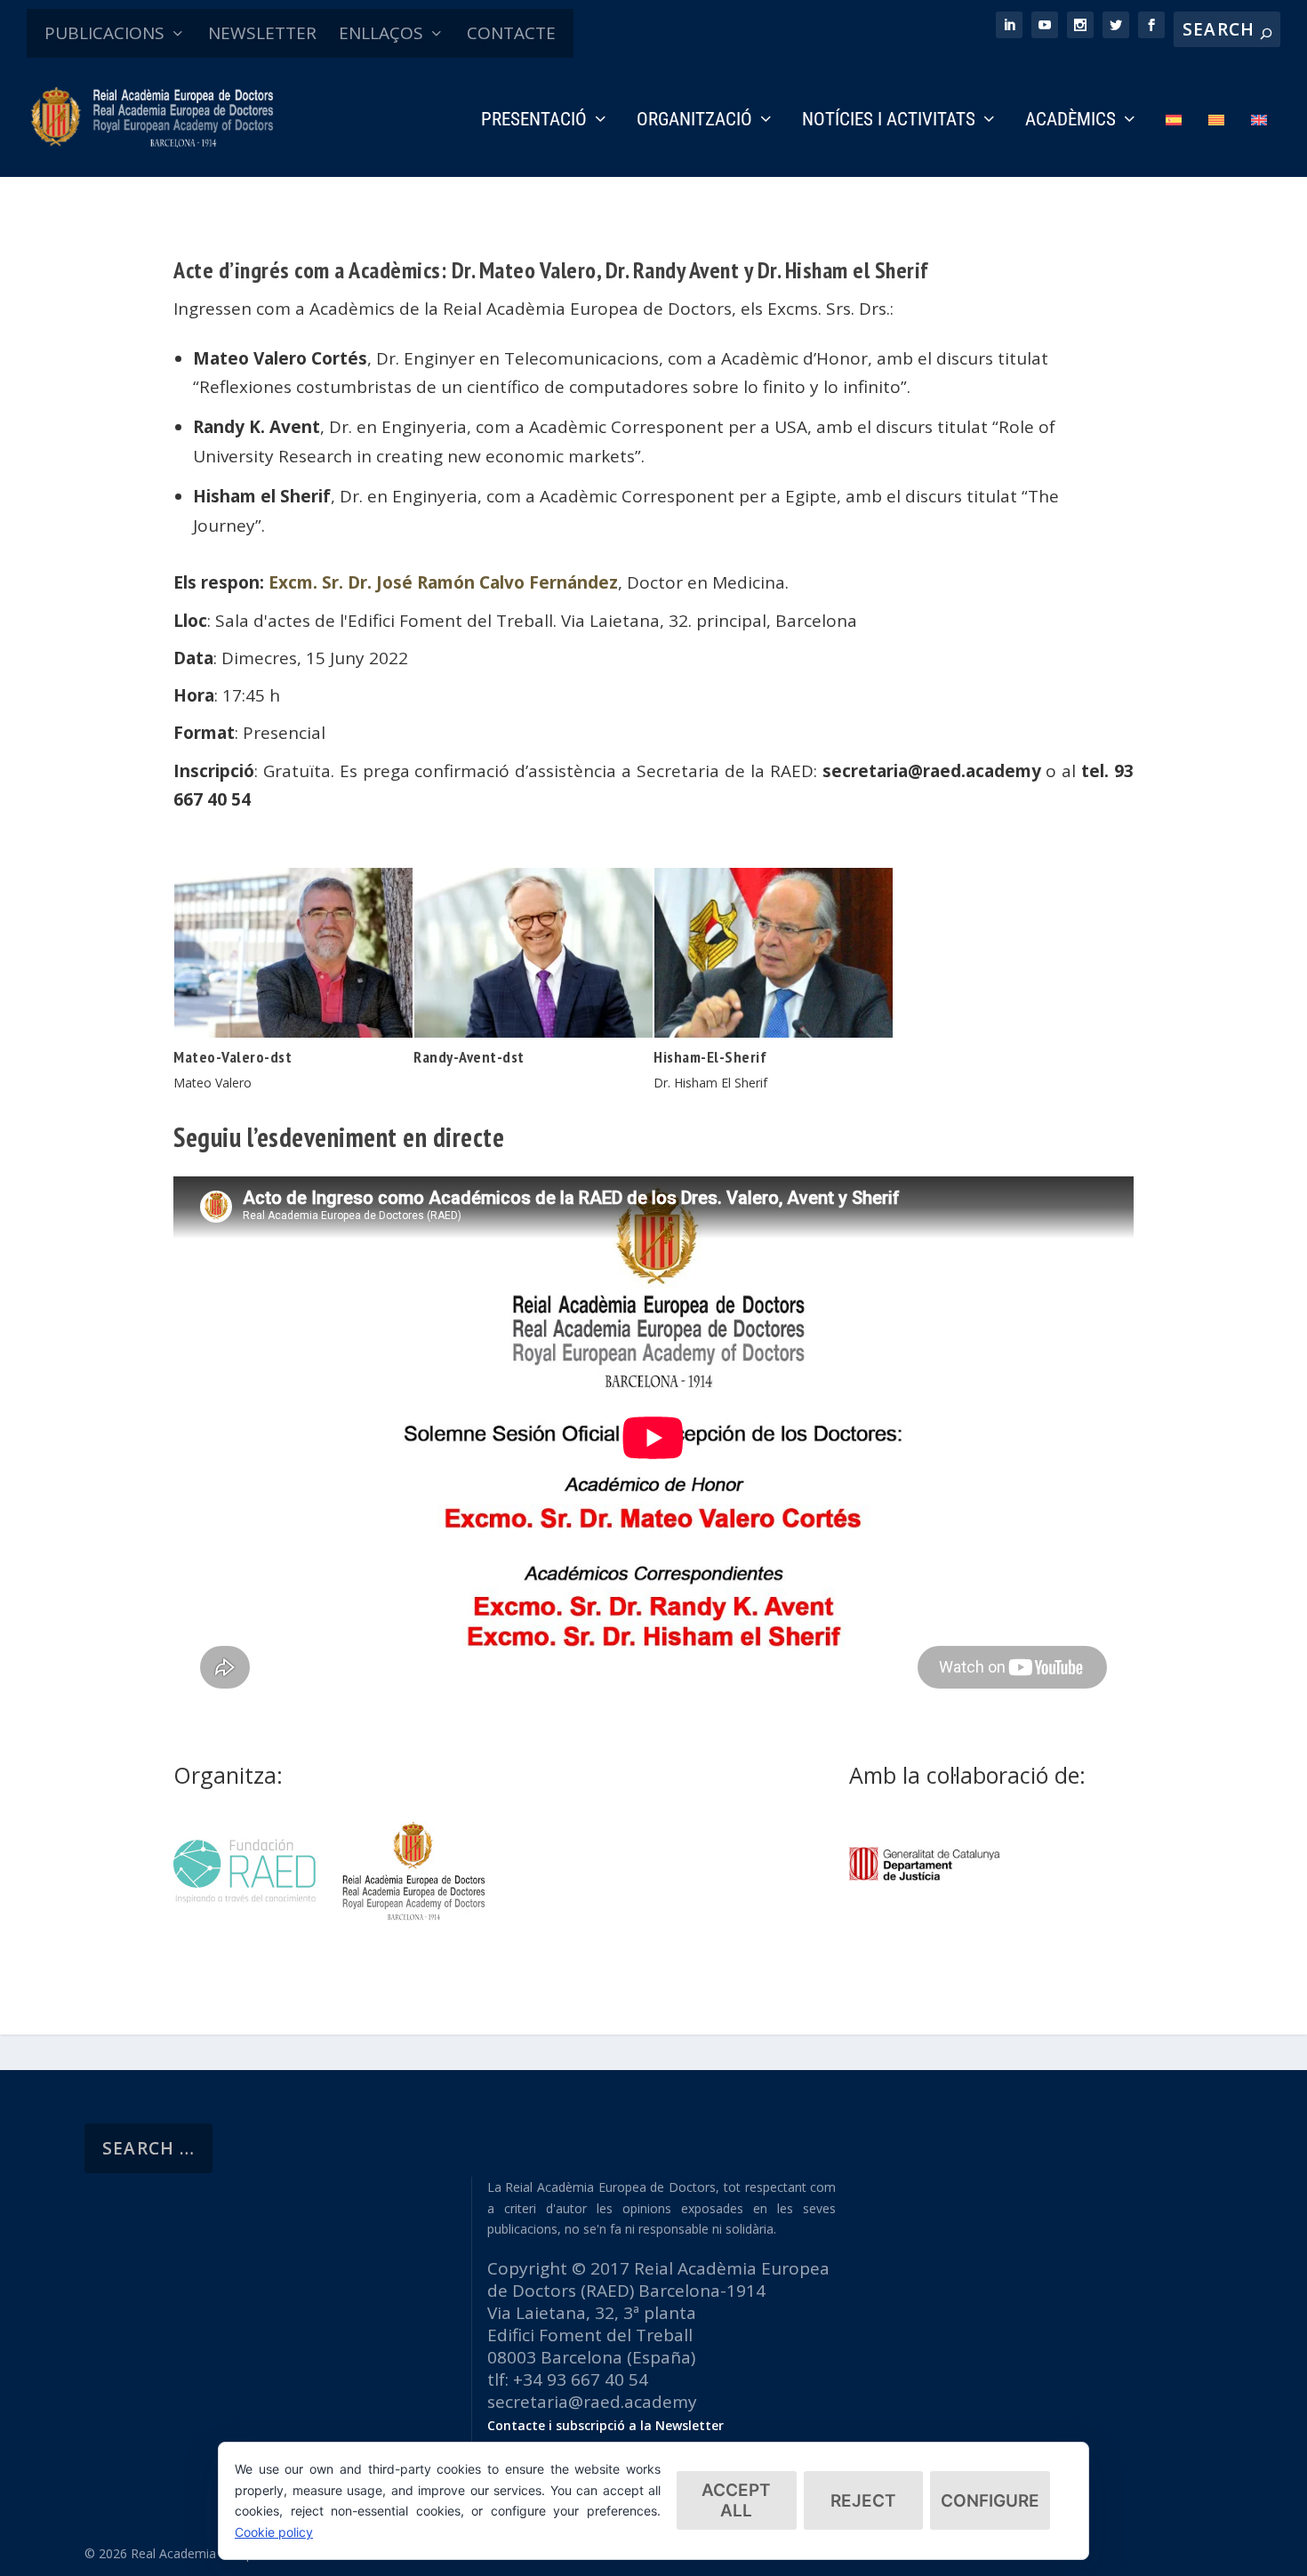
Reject (863, 2501)
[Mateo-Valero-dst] (293, 1031)
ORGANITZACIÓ (694, 121)
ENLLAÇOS (381, 33)
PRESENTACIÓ (534, 121)
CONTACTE (511, 33)
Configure (990, 2501)
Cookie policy (274, 2532)
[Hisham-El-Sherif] (774, 1031)
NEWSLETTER (262, 33)
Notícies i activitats (889, 121)
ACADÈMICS (1070, 121)
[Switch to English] (1259, 144)
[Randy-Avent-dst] (533, 1031)
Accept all (736, 2500)
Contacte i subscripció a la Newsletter (605, 2425)
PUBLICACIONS (104, 33)
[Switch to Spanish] (1174, 144)
